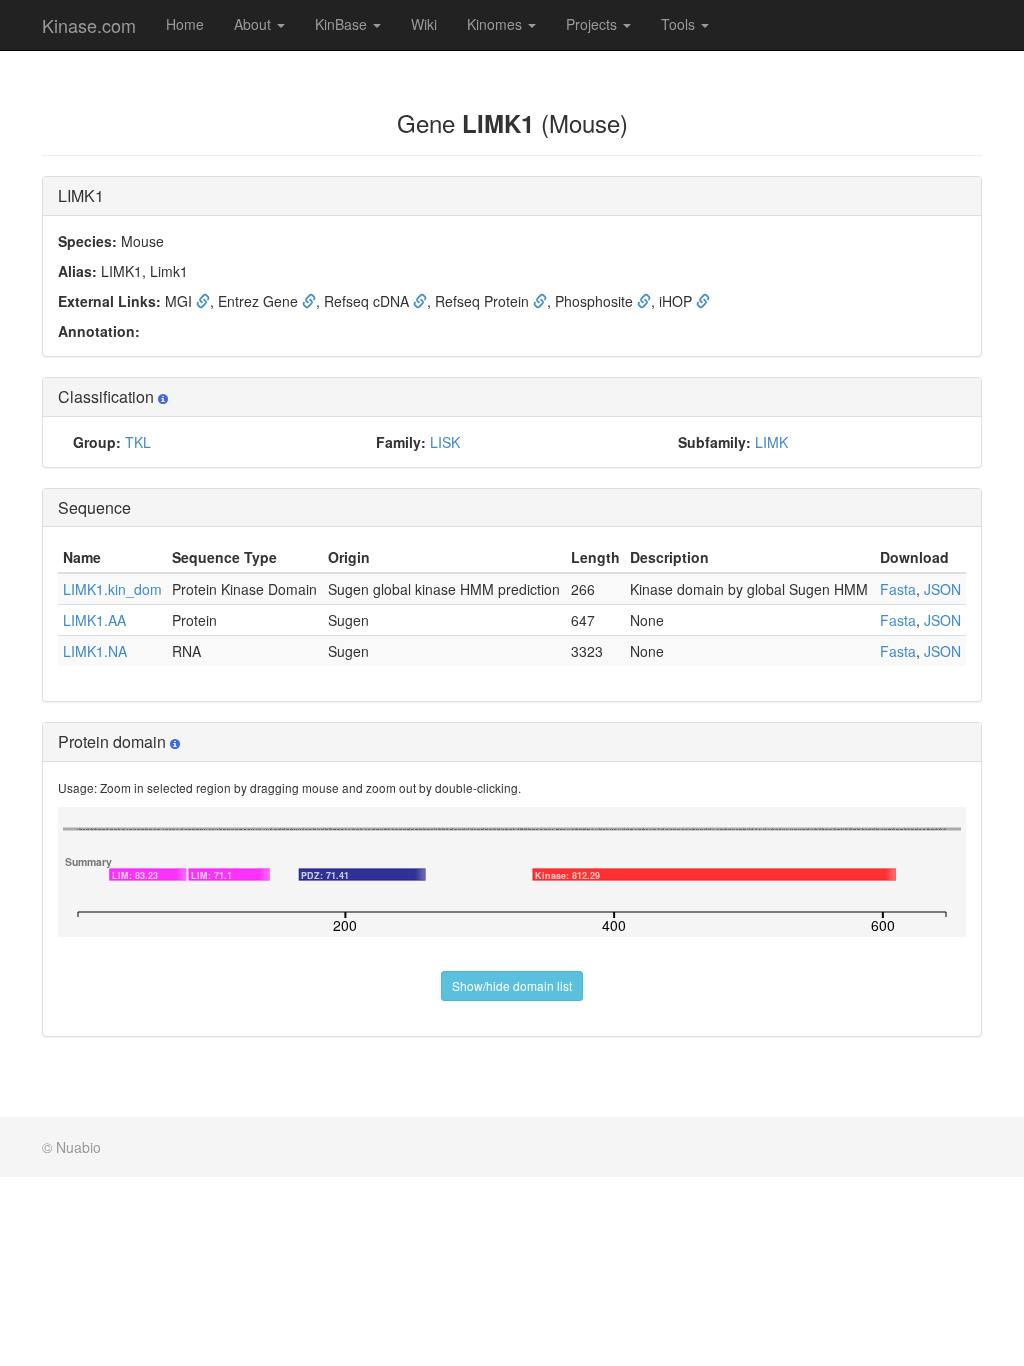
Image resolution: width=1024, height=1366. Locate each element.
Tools (680, 24)
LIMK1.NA (95, 651)
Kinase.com (89, 25)
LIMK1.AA (94, 620)
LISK (445, 442)
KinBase (343, 24)
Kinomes (496, 24)
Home (185, 24)
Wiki (424, 24)
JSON (942, 589)
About (254, 24)
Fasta (898, 589)
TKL (138, 442)
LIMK (771, 442)
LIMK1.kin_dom (112, 589)
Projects (593, 24)
